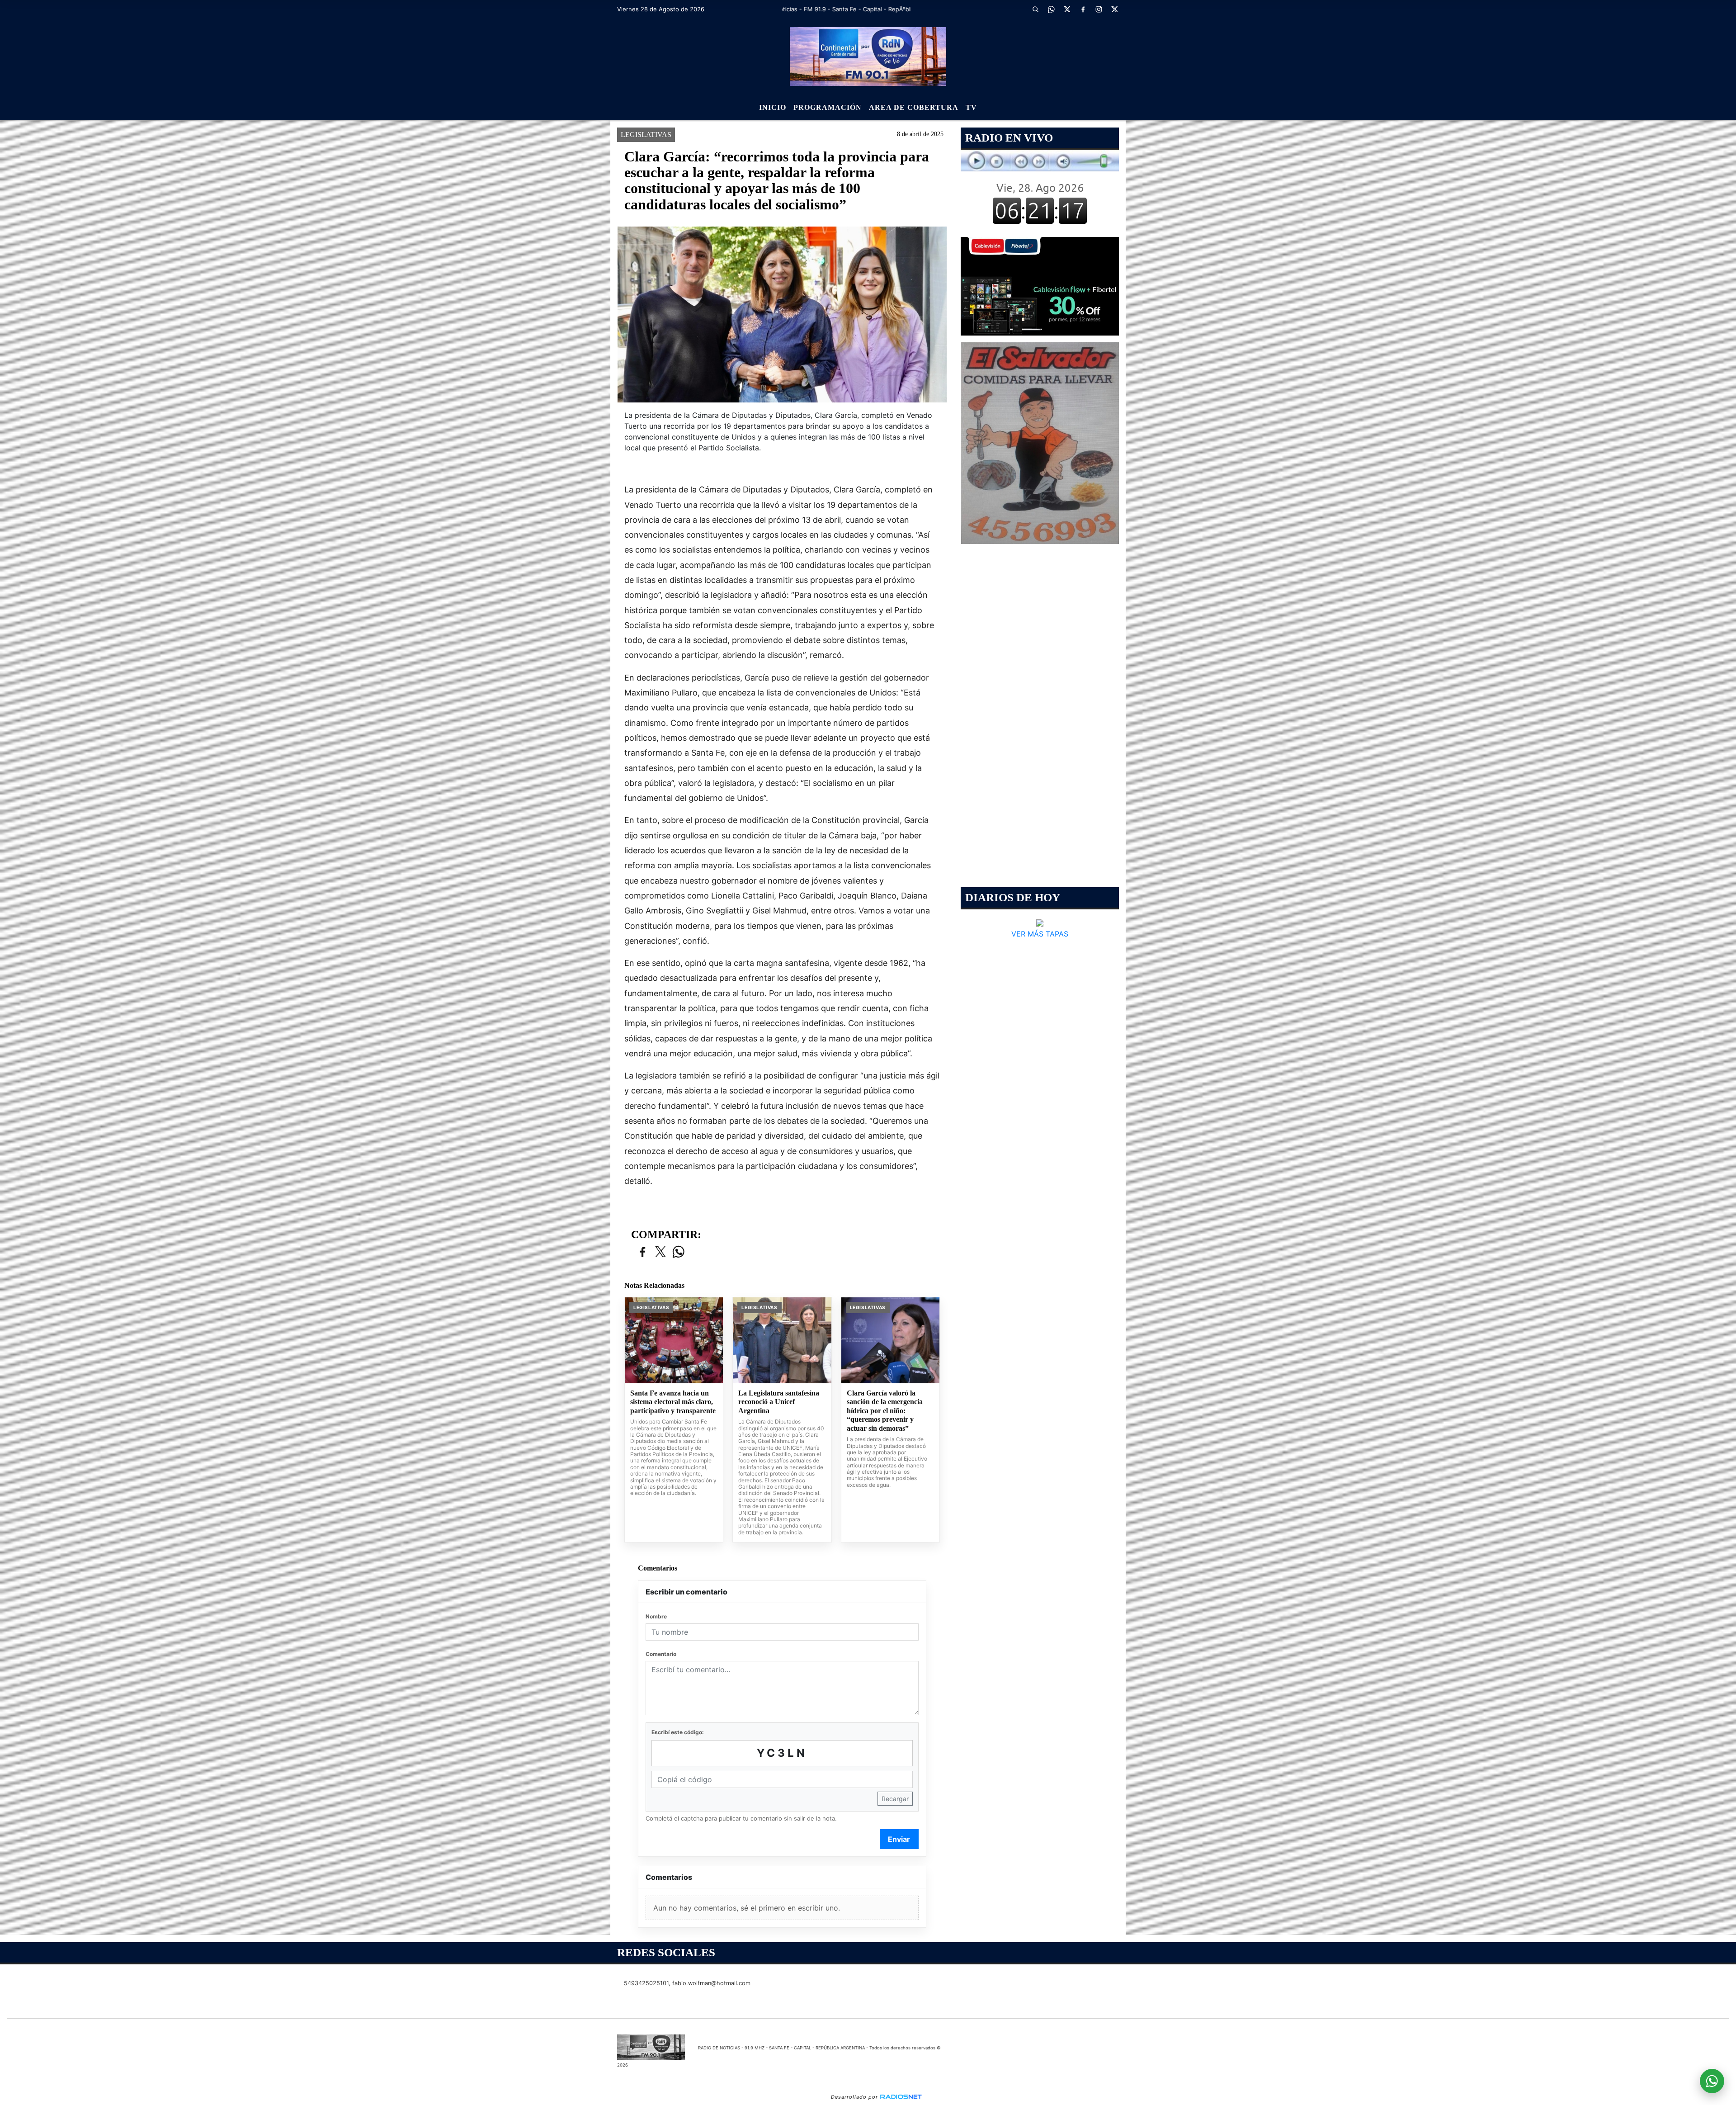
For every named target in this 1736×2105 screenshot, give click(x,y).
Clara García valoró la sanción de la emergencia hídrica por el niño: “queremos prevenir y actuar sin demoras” (885, 1411)
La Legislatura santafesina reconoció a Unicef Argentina (779, 1402)
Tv (971, 107)
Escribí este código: (678, 1732)
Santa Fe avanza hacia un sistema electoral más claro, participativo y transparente (673, 1402)
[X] (1067, 9)
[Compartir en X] (660, 1252)
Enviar (899, 1839)
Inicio (773, 107)
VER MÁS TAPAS (1040, 934)
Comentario (661, 1654)
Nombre (656, 1616)
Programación (828, 107)
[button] (1035, 9)
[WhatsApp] (1051, 9)
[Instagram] (1099, 9)
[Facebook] (1083, 9)
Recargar (895, 1799)
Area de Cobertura (914, 107)
